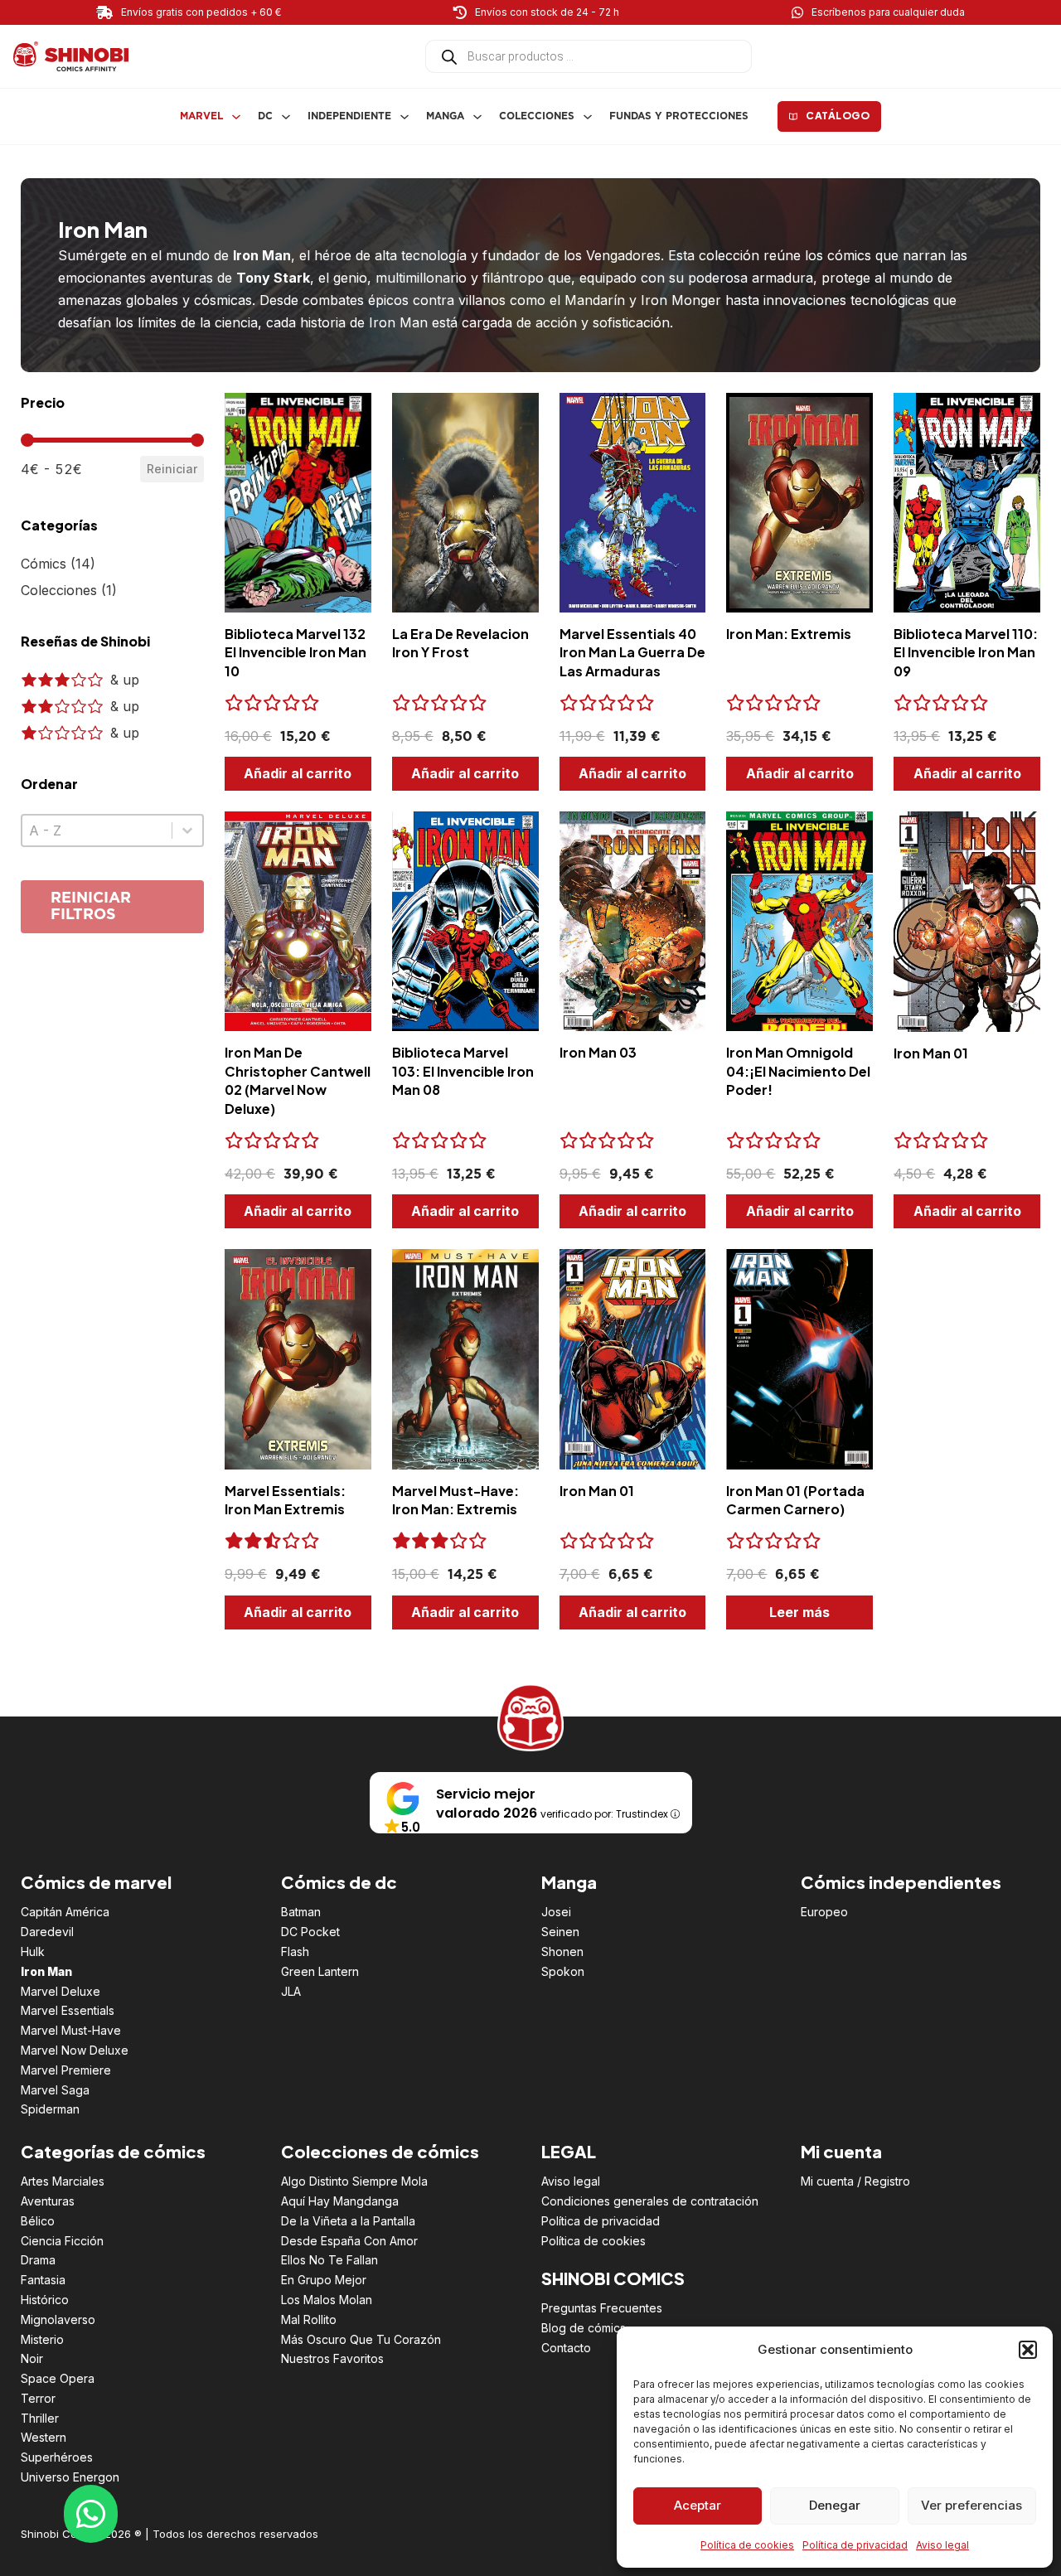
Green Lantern (320, 1971)
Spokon (563, 1971)
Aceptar (698, 2505)
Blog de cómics (584, 2328)
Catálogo (838, 116)
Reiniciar (172, 469)
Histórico (45, 2300)
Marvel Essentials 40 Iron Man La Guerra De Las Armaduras (632, 652)
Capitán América (65, 1912)
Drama (38, 2260)
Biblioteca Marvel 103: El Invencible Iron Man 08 (463, 1071)
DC (265, 116)
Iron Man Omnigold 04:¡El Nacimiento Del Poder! (798, 1071)
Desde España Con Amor (349, 2241)
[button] (1028, 2350)
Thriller (40, 2418)
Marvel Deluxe (61, 1991)
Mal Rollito (309, 2319)
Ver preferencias (971, 2505)
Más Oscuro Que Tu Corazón (361, 2339)
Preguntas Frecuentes (602, 2308)
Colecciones (537, 116)
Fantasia (43, 2280)
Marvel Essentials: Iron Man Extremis (285, 1500)
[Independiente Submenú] (405, 117)
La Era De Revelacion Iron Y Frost (460, 643)
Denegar (835, 2505)
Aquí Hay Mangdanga (340, 2201)
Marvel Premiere (66, 2070)
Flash (295, 1951)
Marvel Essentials (68, 2010)
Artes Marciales (63, 2181)
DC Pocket (310, 1932)
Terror (38, 2398)
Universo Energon (70, 2477)
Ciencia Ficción (62, 2241)
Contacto (566, 2348)
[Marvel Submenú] (236, 117)
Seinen (560, 1932)
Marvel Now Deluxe (75, 2050)
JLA (291, 1991)
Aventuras (48, 2201)
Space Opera (58, 2378)
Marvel (201, 116)
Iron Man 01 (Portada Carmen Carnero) (795, 1500)
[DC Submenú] (286, 117)
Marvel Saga (55, 2090)
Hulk (33, 1951)
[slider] (27, 440)
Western (44, 2437)
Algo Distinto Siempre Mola (354, 2181)
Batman (301, 1912)
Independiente (349, 116)
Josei (556, 1912)
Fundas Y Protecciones (679, 116)
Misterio (42, 2339)
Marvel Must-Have (71, 2030)
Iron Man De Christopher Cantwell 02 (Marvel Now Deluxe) (298, 1080)
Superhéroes (57, 2457)
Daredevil (47, 1932)
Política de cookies (747, 2545)
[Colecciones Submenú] (588, 117)
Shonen (562, 1951)
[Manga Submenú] (477, 117)
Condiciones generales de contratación (650, 2201)
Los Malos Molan (327, 2300)
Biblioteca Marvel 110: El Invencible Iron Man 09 (966, 652)
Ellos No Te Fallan (329, 2260)
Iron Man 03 (598, 1052)
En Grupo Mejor (324, 2280)
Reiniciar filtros (91, 907)
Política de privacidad (855, 2545)
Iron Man (46, 1971)
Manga (445, 116)
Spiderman (50, 2109)
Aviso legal (942, 2545)
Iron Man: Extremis (789, 634)
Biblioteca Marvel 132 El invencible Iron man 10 (296, 652)
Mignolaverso (58, 2319)
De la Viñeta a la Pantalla (348, 2221)
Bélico (38, 2221)
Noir (32, 2358)
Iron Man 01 (931, 1053)
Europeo (824, 1912)
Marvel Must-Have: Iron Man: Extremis (455, 1500)
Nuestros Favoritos (332, 2358)
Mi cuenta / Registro (855, 2181)
